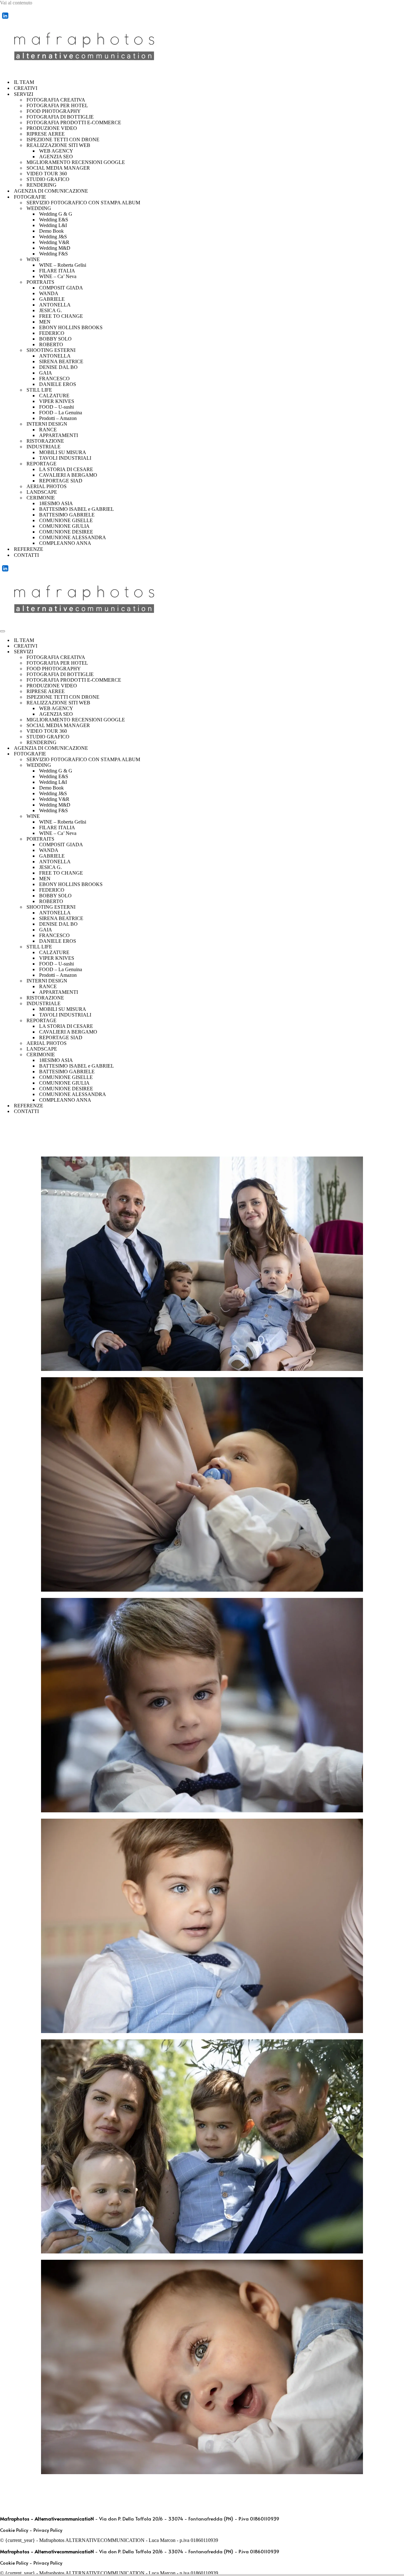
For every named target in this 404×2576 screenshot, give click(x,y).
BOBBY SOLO (55, 339)
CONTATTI (26, 555)
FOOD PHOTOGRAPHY (54, 111)
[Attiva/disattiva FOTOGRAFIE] (401, 754)
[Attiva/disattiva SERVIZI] (401, 652)
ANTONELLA (55, 305)
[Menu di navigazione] (3, 631)
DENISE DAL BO (58, 367)
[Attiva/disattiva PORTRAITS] (401, 839)
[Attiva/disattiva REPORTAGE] (401, 1021)
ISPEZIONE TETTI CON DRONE (63, 140)
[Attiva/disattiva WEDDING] (401, 765)
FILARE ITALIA (57, 271)
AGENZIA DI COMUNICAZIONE (51, 191)
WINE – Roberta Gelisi (63, 265)
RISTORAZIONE (45, 441)
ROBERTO (51, 344)
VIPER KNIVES (57, 401)
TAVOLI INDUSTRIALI (65, 458)
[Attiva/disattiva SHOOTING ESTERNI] (401, 907)
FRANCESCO (54, 379)
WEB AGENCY (56, 151)
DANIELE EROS (58, 384)
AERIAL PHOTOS (47, 486)
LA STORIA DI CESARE (66, 469)
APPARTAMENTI (59, 435)
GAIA (46, 373)
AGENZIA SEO (56, 157)
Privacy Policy (48, 2530)
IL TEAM (24, 82)
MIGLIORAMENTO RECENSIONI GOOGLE (76, 162)
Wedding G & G (56, 214)
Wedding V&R (54, 242)
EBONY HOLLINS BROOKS (71, 327)
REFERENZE (29, 549)
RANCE (48, 430)
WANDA (49, 293)
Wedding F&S (53, 254)
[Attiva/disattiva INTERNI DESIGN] (401, 981)
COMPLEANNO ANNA (65, 543)
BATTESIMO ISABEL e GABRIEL (77, 509)
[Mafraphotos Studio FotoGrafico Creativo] (87, 71)
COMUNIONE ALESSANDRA (73, 537)
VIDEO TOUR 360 (47, 174)
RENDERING (42, 185)
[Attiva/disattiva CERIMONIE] (401, 1055)
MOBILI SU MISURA (63, 452)
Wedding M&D (55, 248)
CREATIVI (26, 88)
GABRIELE (52, 299)
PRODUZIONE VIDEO (52, 128)
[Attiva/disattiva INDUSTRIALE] (401, 1004)
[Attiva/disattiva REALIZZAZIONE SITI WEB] (401, 703)
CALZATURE (54, 396)
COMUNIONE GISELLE (66, 520)
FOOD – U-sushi (56, 407)
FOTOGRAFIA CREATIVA (56, 100)
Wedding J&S (53, 237)
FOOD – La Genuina (61, 413)
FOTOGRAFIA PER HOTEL (57, 105)
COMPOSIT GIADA (61, 288)
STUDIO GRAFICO (48, 179)
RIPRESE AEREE (46, 134)
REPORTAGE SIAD (61, 481)
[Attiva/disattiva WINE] (401, 816)
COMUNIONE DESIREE (66, 532)
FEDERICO (52, 333)
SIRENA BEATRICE (61, 361)
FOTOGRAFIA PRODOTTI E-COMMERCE (74, 122)
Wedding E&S (54, 220)
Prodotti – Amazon (58, 418)
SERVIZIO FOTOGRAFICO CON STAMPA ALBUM (83, 203)
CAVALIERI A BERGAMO (68, 475)
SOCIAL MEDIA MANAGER (58, 168)
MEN (45, 322)
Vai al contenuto (16, 3)
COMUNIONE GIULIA (64, 526)
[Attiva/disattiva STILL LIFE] (401, 947)
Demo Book (51, 231)
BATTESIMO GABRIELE (67, 515)
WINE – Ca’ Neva (58, 276)
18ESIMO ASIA (56, 503)
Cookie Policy (14, 2530)
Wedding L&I (53, 225)
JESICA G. (50, 310)
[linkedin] (5, 19)
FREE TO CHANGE (61, 316)
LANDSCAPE (42, 492)
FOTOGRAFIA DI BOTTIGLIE (60, 117)
